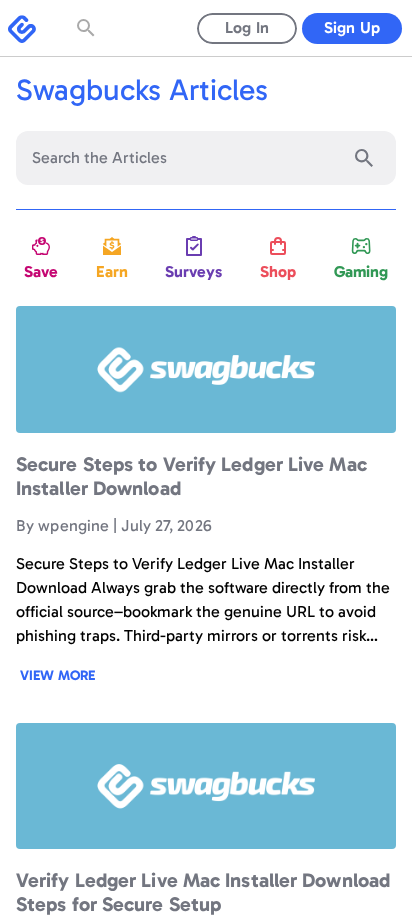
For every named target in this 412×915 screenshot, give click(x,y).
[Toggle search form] (88, 28)
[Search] (364, 158)
